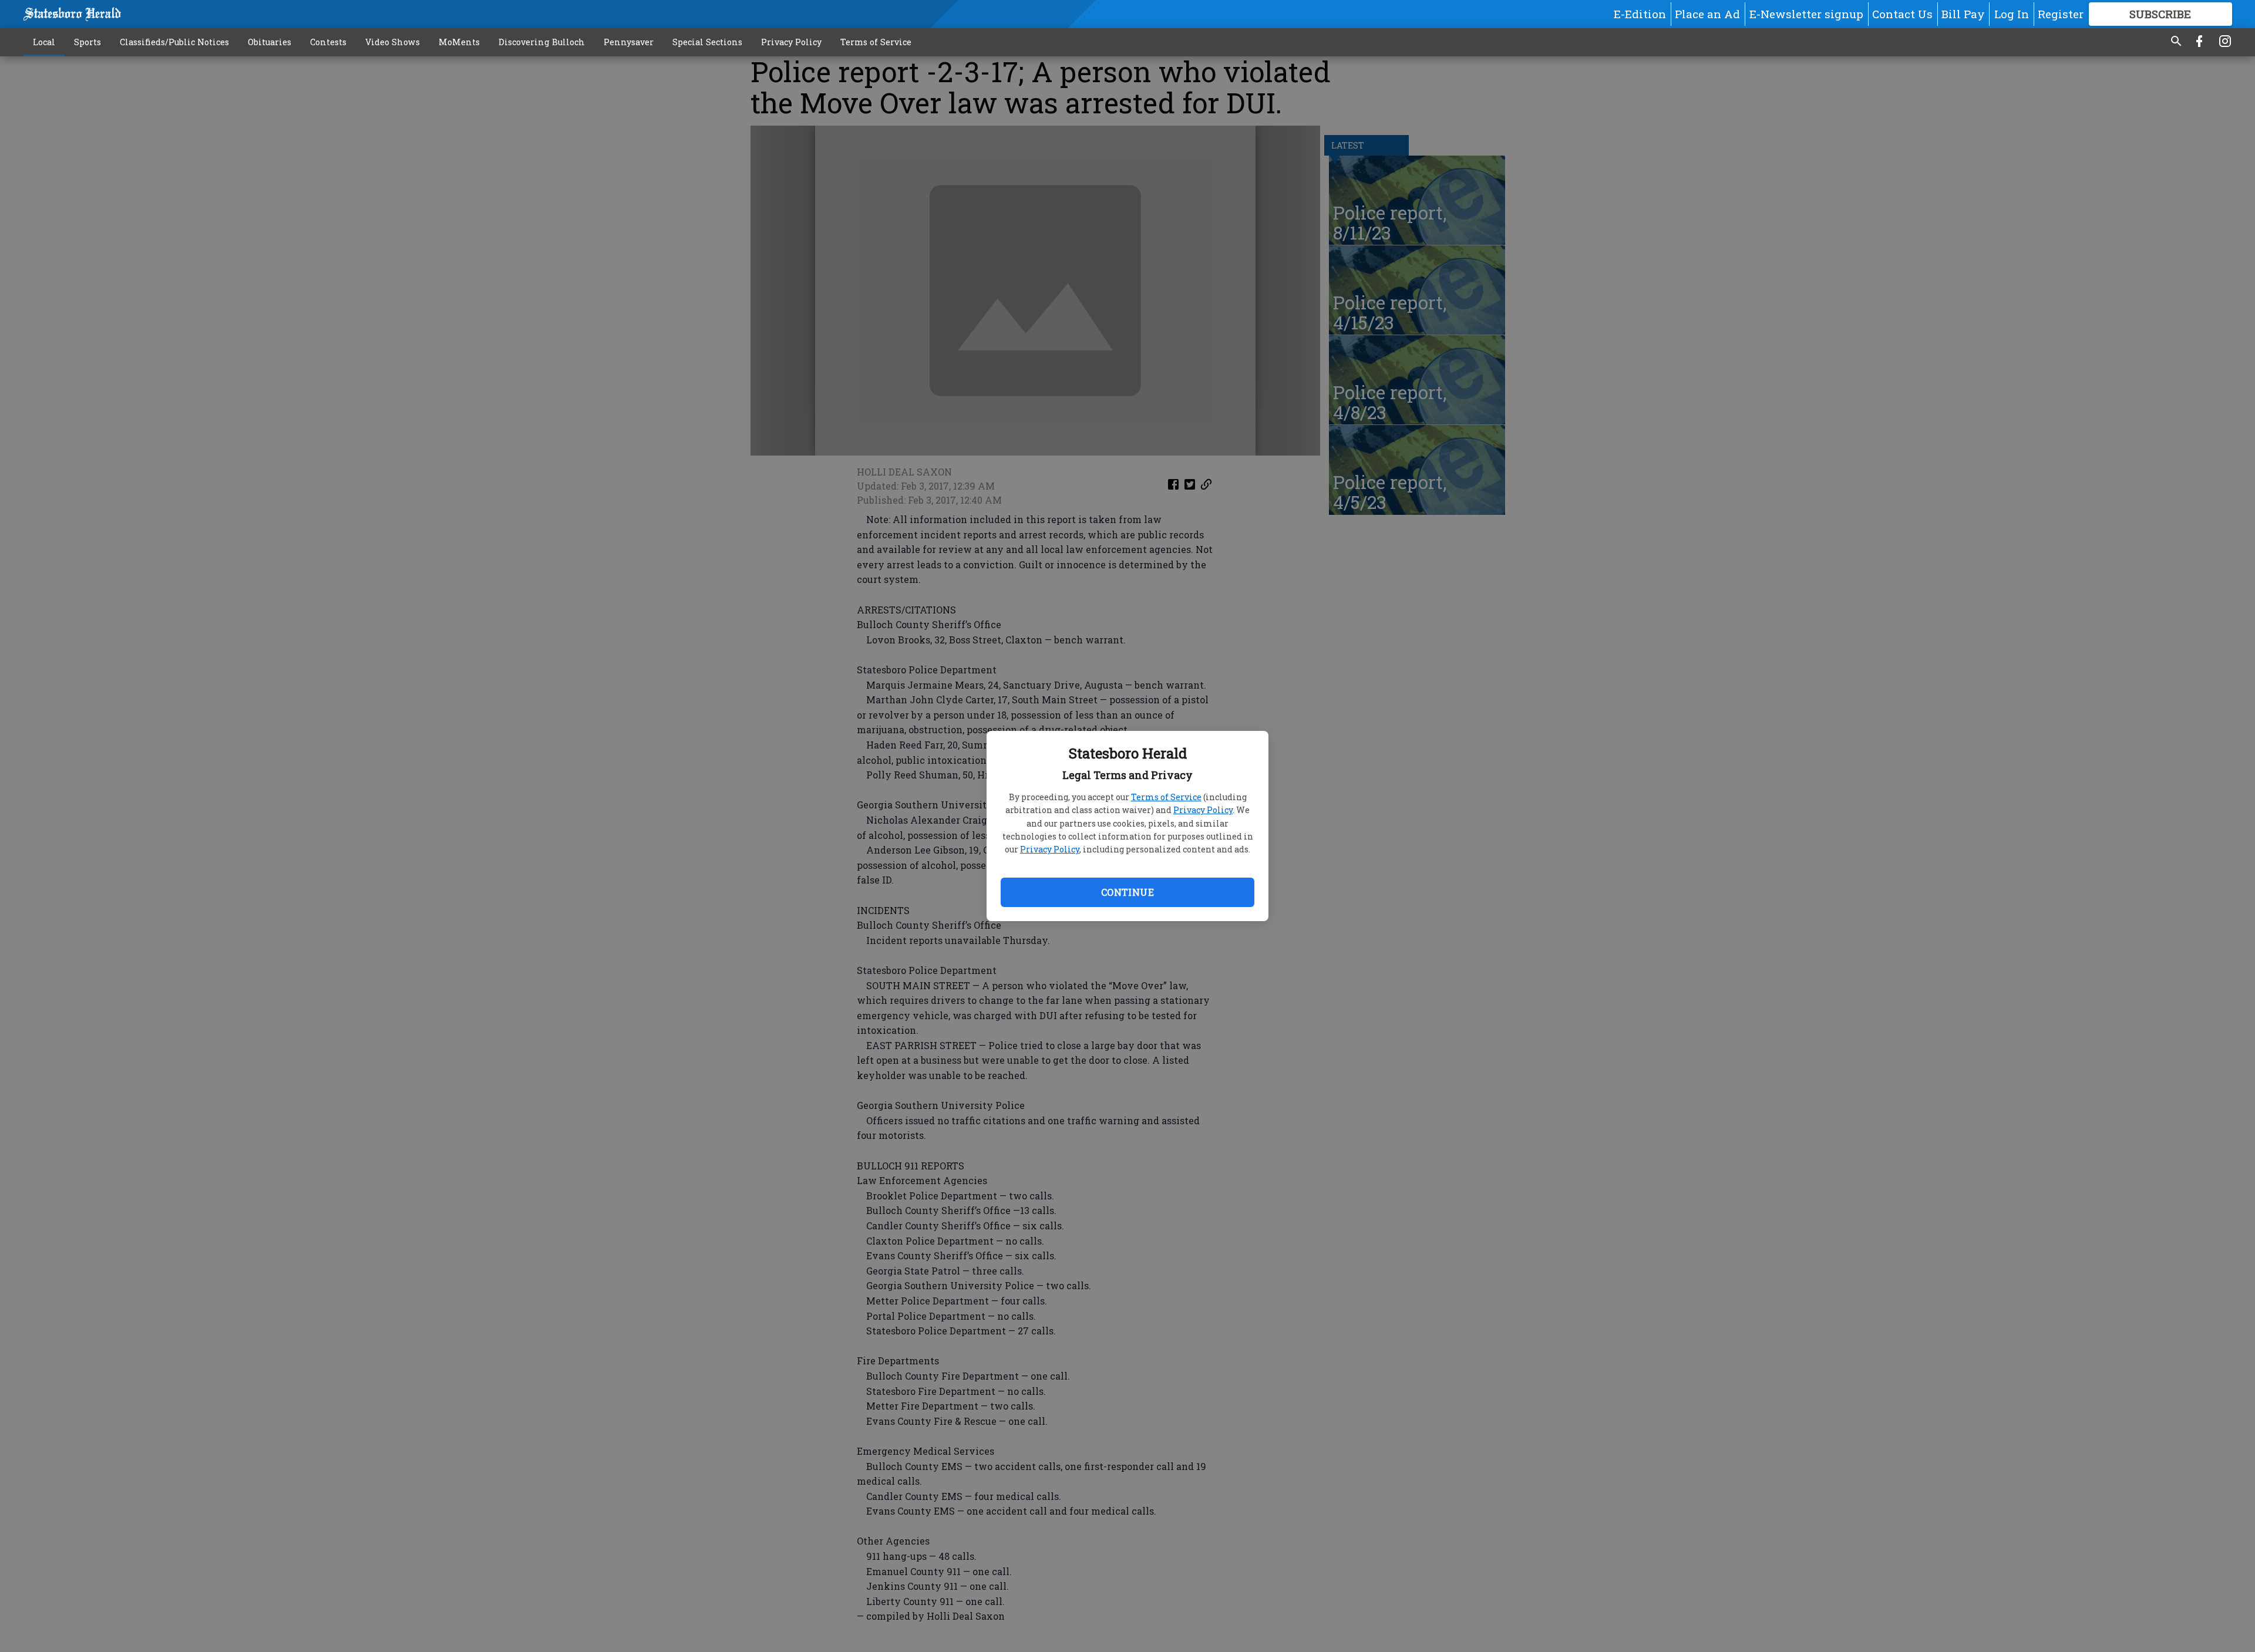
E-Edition (1640, 14)
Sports (87, 42)
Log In (2012, 14)
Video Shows (393, 42)
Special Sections (707, 42)
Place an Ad (1707, 14)
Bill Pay (1963, 14)
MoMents (459, 42)
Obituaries (270, 42)
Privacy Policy (1203, 810)
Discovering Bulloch (542, 42)
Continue (1127, 892)
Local (44, 42)
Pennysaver (629, 42)
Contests (328, 42)
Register (2061, 14)
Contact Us (1902, 14)
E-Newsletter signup (1806, 14)
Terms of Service (1166, 797)
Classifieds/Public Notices (174, 42)
